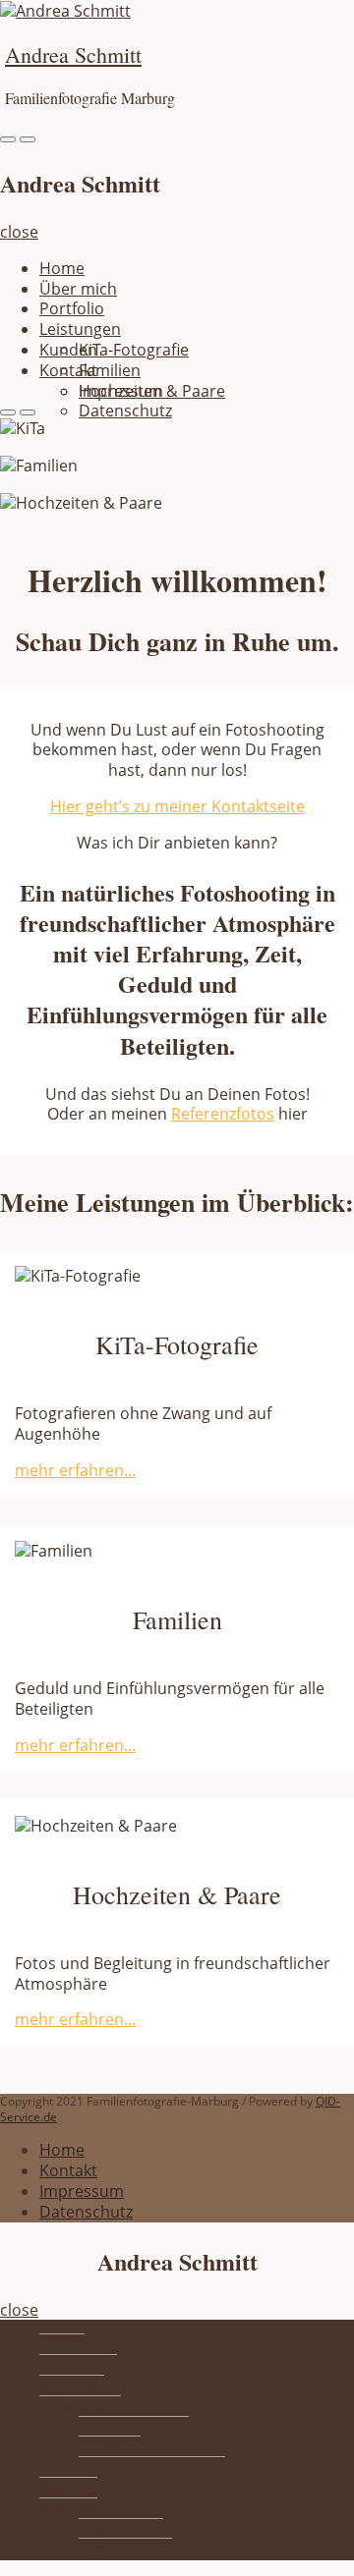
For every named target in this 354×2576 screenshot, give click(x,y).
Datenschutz (125, 411)
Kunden (68, 2489)
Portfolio (72, 308)
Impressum (121, 391)
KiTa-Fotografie (134, 350)
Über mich (78, 289)
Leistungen (80, 329)
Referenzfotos (223, 1114)
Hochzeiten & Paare (152, 2468)
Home (62, 268)
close (19, 232)
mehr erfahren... (75, 1470)
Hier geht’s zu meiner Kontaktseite (177, 806)
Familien (110, 370)
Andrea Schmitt (73, 55)
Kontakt (68, 2170)
